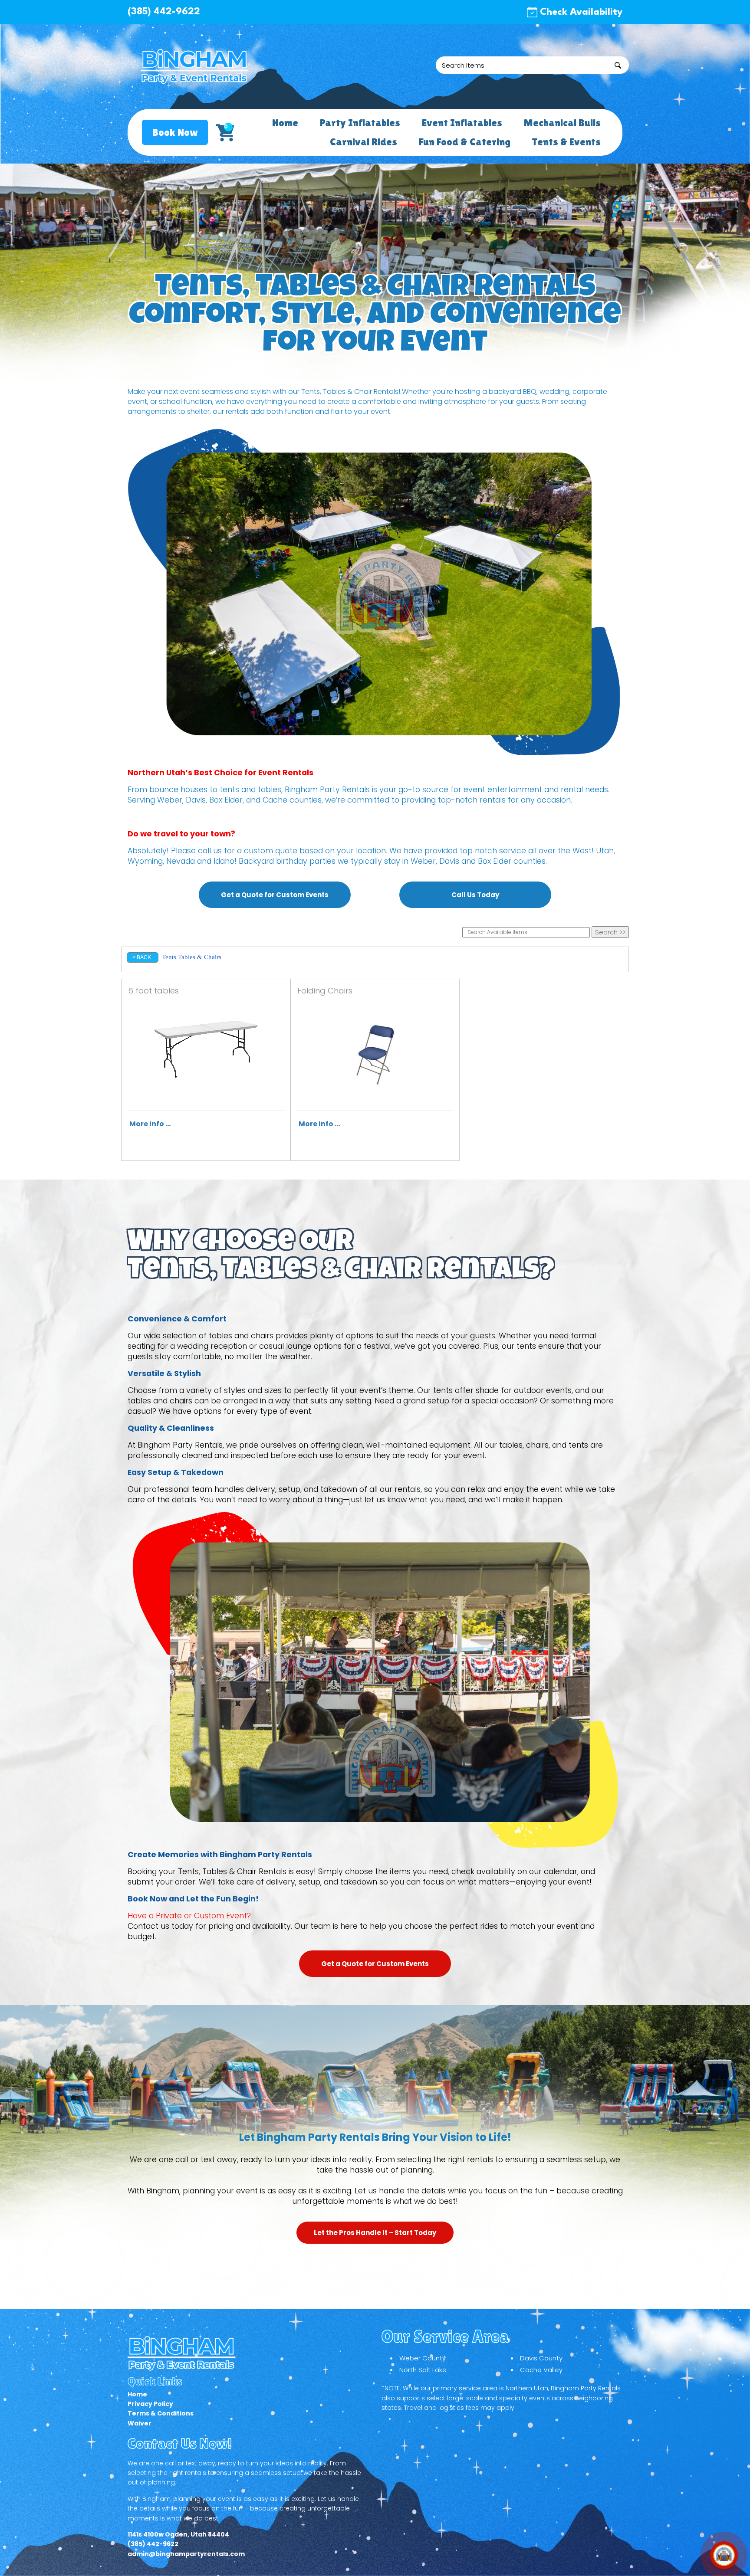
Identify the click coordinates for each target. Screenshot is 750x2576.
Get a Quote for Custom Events (275, 895)
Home (285, 123)
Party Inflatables (360, 123)
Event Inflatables (462, 123)
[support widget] (724, 2555)
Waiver (140, 2423)
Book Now (175, 132)
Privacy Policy (150, 2404)
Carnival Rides (363, 142)
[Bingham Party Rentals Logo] (195, 66)
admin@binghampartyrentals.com (186, 2554)
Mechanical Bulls (562, 123)
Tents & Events (566, 142)
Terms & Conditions (161, 2413)
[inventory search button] (618, 65)
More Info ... (150, 1124)
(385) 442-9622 (164, 12)
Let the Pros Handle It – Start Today (375, 2233)
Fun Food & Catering (464, 142)
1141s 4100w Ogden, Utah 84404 (178, 2534)
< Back (142, 957)
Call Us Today (475, 895)
